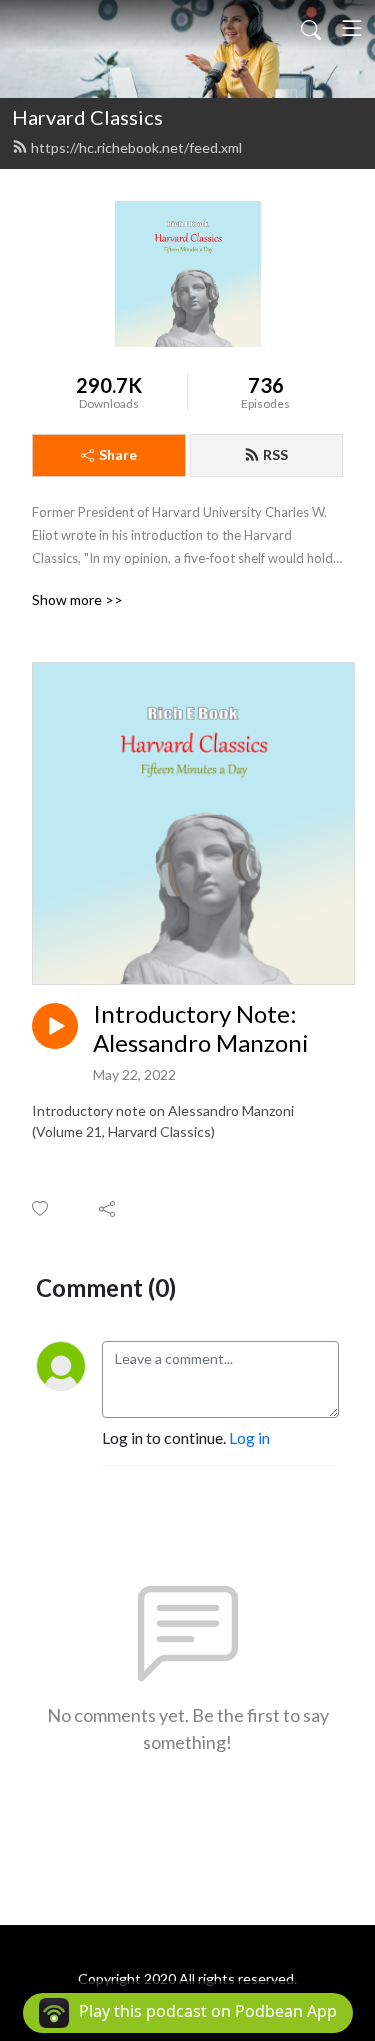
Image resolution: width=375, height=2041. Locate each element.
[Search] (311, 28)
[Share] (108, 1208)
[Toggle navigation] (352, 28)
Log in (249, 1437)
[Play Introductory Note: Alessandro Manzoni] (55, 1026)
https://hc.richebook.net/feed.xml (136, 147)
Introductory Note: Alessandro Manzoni (201, 1028)
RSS (275, 454)
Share (118, 454)
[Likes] (41, 1208)
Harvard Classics (87, 117)
